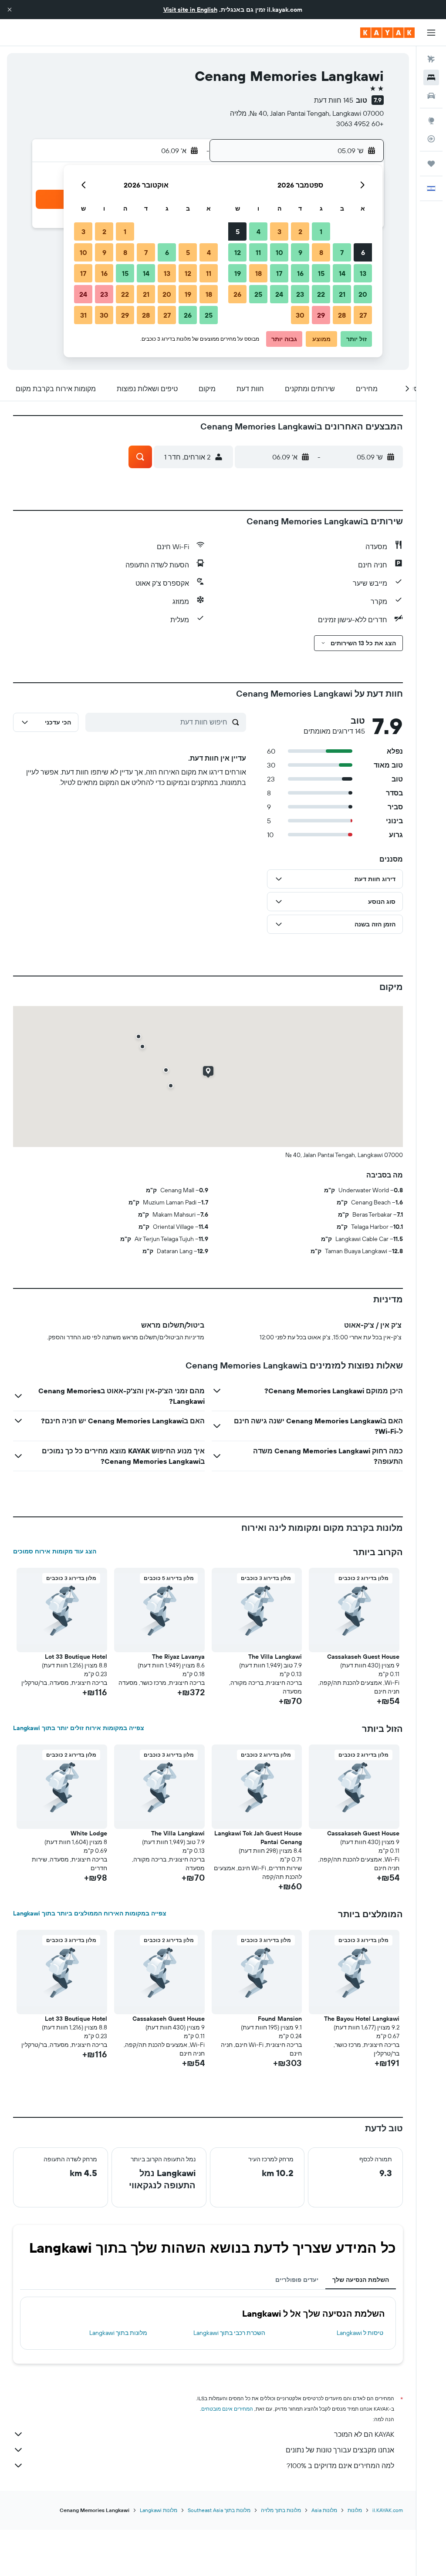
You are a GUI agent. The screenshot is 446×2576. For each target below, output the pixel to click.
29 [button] (321, 315)
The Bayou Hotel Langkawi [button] (362, 2019)
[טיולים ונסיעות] (431, 164)
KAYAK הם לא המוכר (364, 2434)
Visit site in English (190, 10)
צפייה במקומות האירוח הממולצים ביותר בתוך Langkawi (90, 1913)
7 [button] (342, 252)
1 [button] (321, 231)
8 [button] (321, 252)
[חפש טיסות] (431, 59)
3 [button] (279, 231)
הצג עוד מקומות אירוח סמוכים (55, 1551)
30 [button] (300, 315)
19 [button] (238, 273)
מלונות (355, 2510)
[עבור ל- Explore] (431, 121)
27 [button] (363, 315)
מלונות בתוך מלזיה (281, 2510)
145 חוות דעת (334, 100)
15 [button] (321, 273)
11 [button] (258, 252)
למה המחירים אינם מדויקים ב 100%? (340, 2465)
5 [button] (238, 231)
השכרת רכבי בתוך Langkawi (229, 2333)
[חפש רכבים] (431, 96)
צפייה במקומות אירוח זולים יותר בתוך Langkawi (79, 1728)
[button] (10, 10)
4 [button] (258, 231)
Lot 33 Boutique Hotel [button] (76, 1657)
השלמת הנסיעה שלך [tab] (361, 2280)
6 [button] (363, 252)
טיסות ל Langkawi (360, 2333)
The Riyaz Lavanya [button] (178, 1657)
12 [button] (238, 252)
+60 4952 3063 (360, 124)
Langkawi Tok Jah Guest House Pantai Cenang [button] (258, 1838)
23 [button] (300, 294)
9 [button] (300, 252)
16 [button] (300, 273)
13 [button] (363, 273)
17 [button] (279, 273)
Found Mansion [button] (280, 2019)
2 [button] (300, 231)
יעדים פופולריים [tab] (297, 2280)
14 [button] (342, 273)
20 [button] (363, 294)
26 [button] (237, 294)
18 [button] (258, 273)
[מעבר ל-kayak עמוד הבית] (387, 33)
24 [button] (279, 294)
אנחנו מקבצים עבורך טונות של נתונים (340, 2450)
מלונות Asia (324, 2510)
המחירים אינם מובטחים (227, 2409)
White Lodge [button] (89, 1833)
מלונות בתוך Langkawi (118, 2333)
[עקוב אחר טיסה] (431, 139)
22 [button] (321, 294)
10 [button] (279, 252)
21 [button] (342, 294)
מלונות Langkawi (159, 2510)
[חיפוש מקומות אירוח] (431, 77)
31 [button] (83, 315)
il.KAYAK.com (388, 2510)
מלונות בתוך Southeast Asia (219, 2510)
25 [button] (258, 294)
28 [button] (342, 315)
